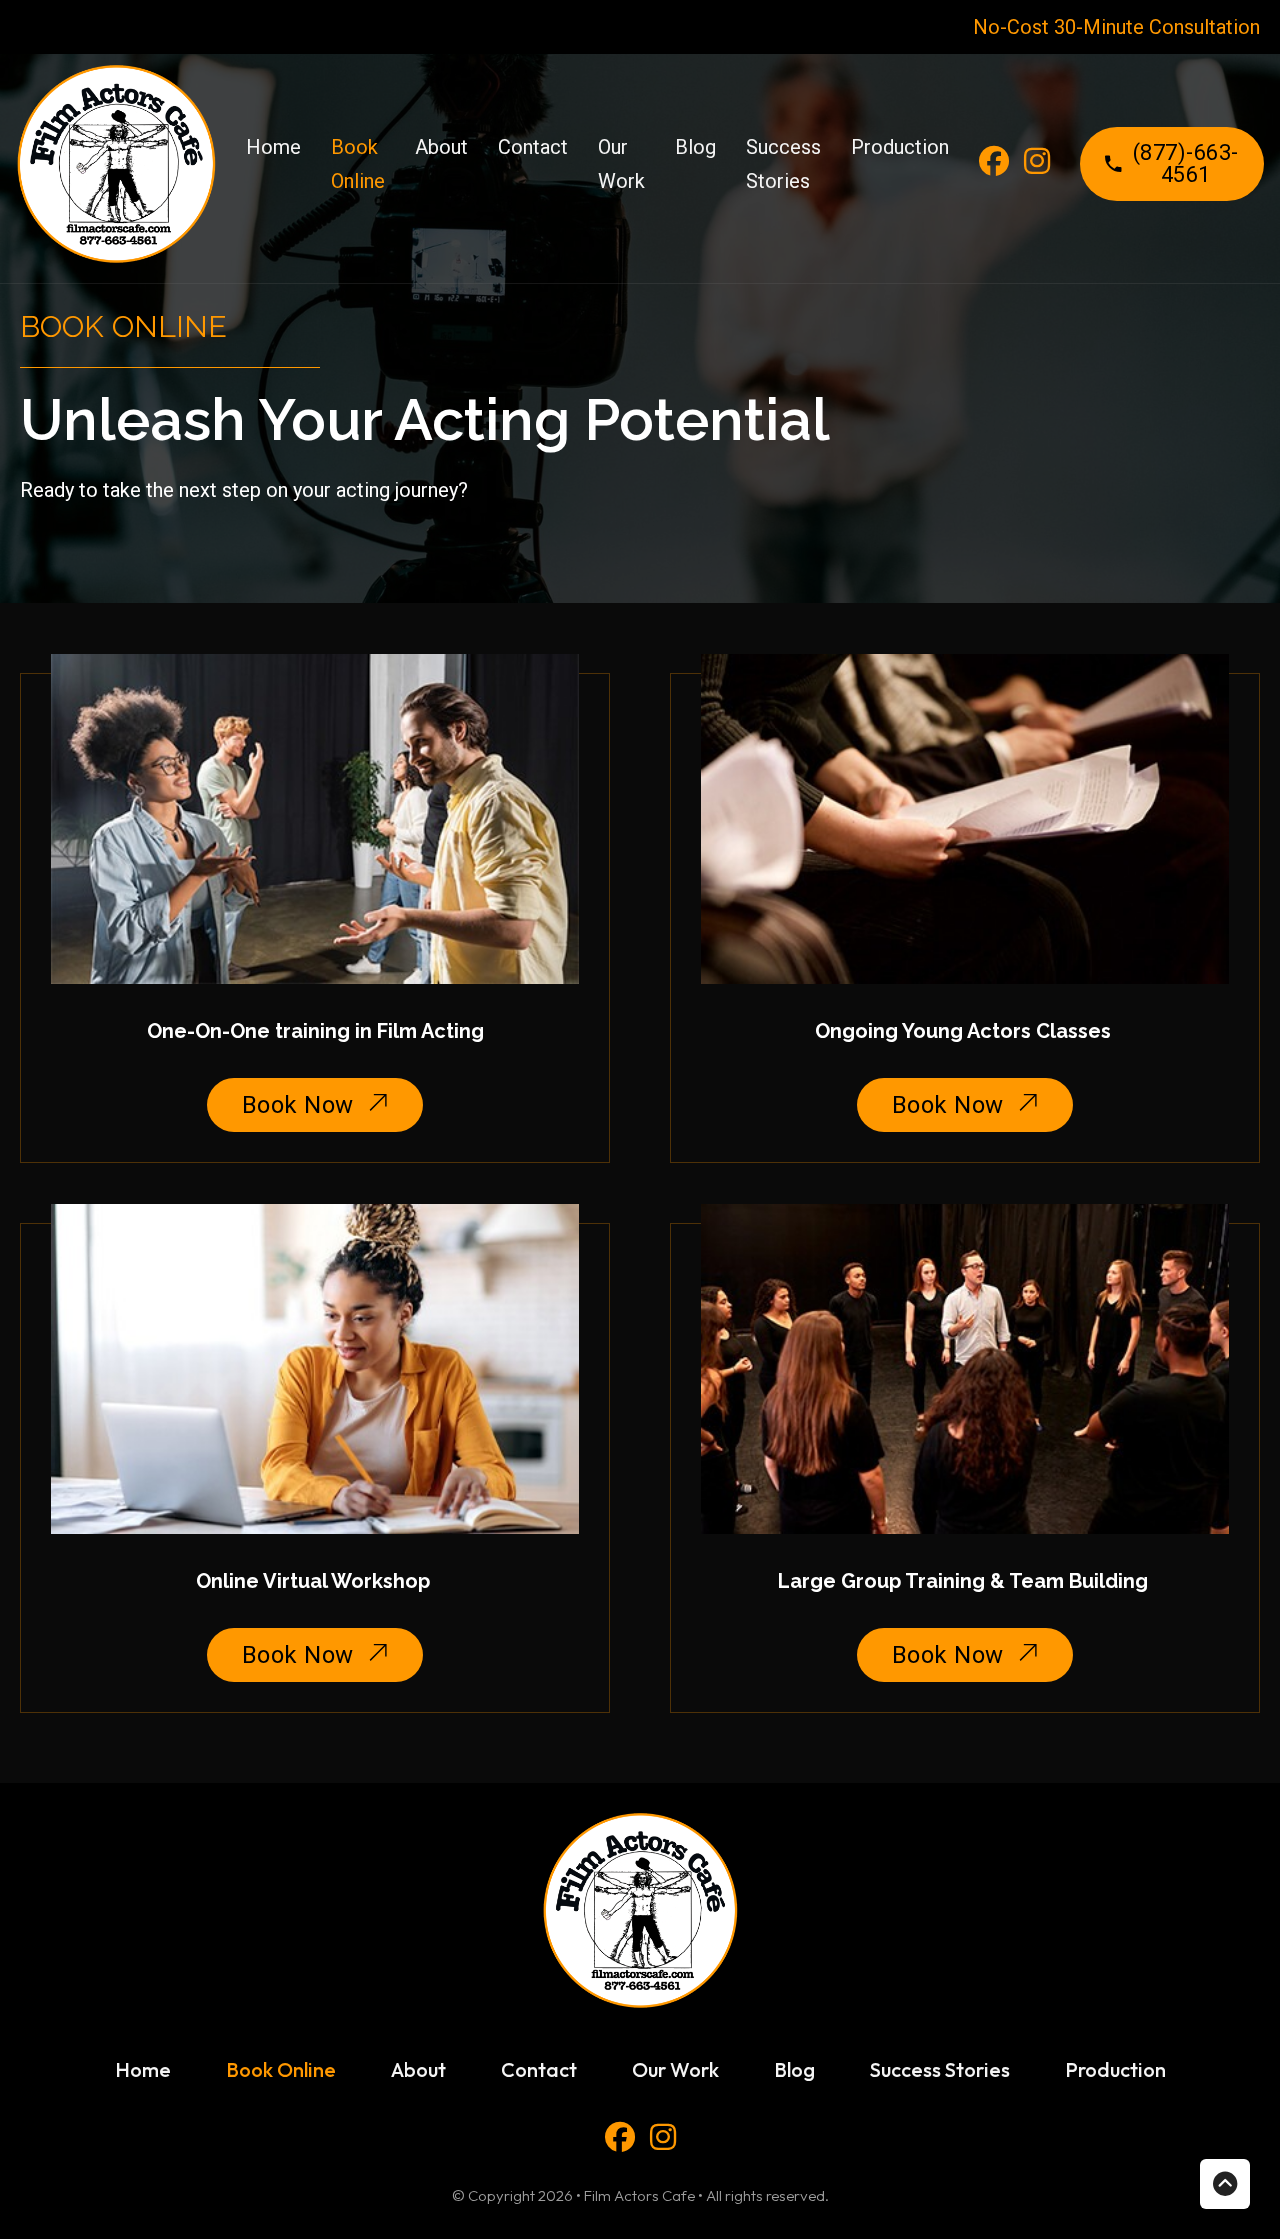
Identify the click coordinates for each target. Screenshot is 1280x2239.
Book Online (358, 164)
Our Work (621, 164)
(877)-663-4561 (1186, 163)
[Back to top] (1225, 2184)
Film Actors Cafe (639, 2195)
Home (273, 147)
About (441, 147)
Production (900, 147)
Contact (533, 147)
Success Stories (783, 164)
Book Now (298, 1105)
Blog (695, 147)
